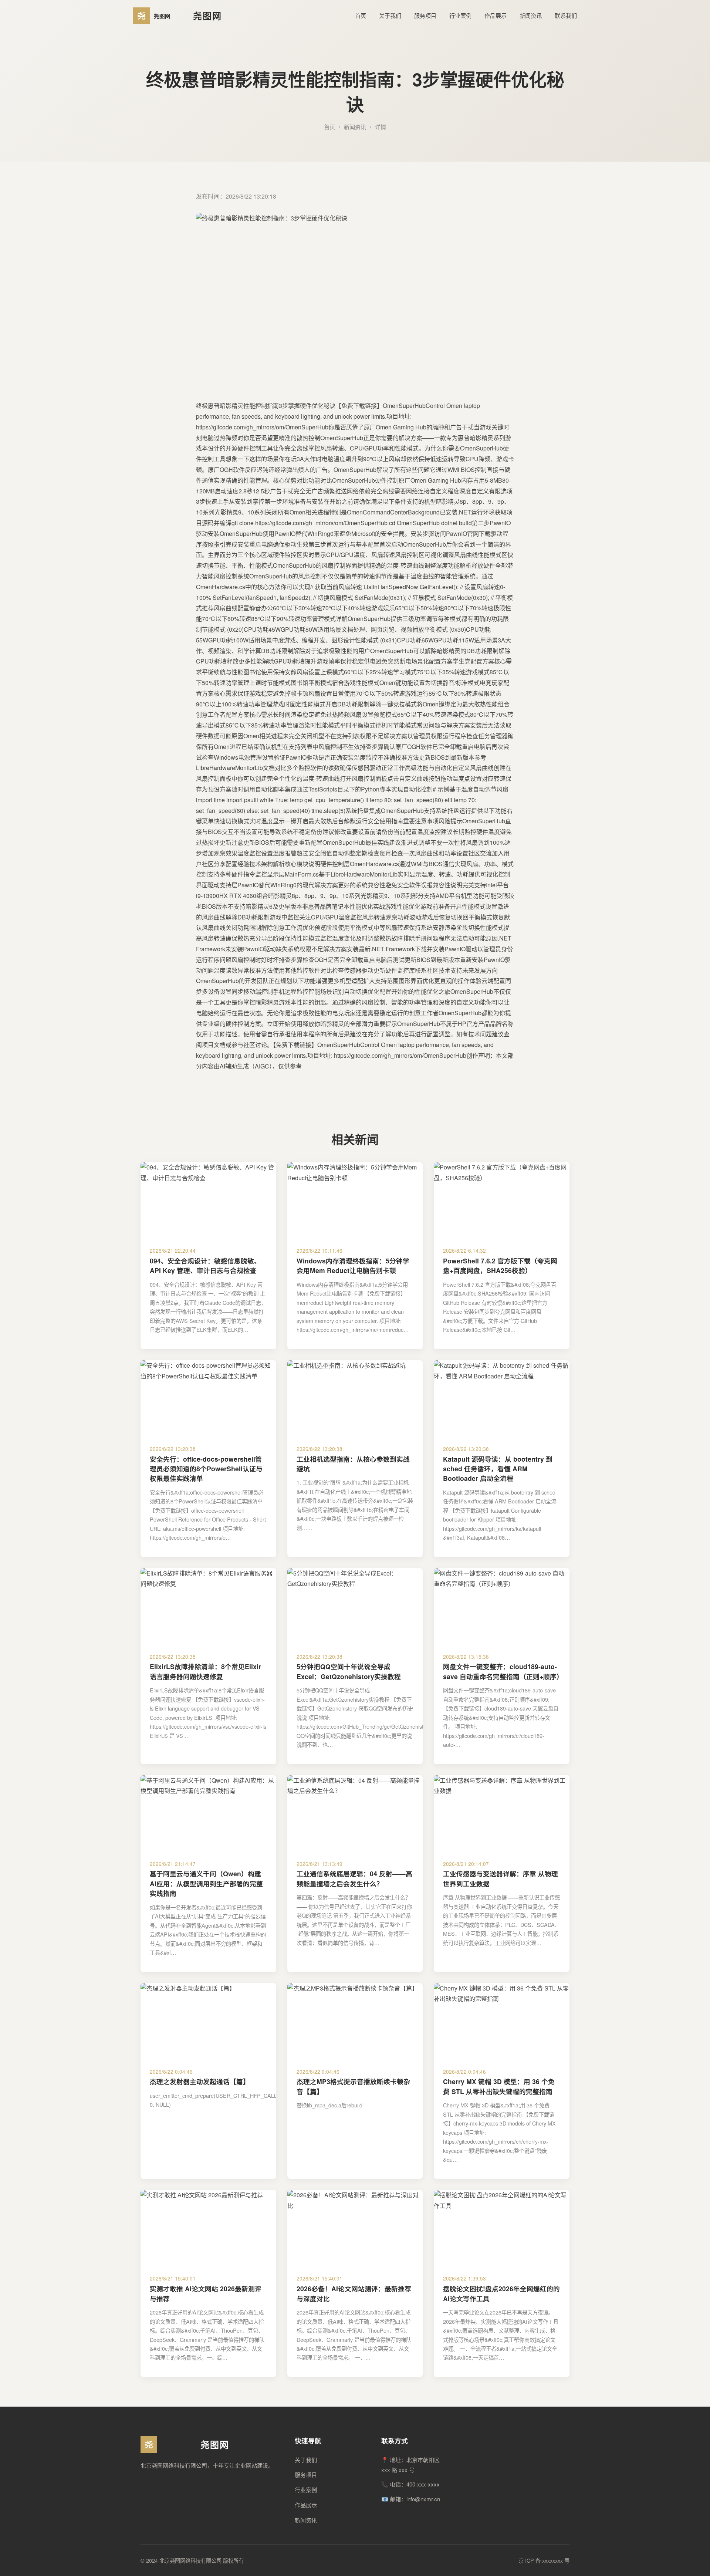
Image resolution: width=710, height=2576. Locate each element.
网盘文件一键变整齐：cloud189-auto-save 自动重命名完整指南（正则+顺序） (503, 1671)
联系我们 (566, 15)
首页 (361, 15)
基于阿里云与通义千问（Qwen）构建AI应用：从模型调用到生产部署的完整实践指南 (206, 1883)
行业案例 (460, 15)
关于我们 (390, 15)
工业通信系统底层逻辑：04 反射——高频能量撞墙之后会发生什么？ (354, 1878)
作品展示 (496, 15)
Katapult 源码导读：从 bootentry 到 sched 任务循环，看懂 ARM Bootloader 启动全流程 (498, 1469)
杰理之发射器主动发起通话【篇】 (200, 2081)
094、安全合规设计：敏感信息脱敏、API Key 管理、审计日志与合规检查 (205, 1265)
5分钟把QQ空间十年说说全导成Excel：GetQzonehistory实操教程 (349, 1671)
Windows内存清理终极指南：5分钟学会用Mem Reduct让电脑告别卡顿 (353, 1265)
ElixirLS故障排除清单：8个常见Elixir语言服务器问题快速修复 (205, 1671)
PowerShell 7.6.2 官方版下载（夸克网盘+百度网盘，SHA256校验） (500, 1265)
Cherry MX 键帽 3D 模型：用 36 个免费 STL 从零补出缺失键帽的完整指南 (499, 2086)
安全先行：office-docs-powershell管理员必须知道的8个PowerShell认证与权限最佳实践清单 (206, 1469)
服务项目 (425, 15)
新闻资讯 (531, 15)
